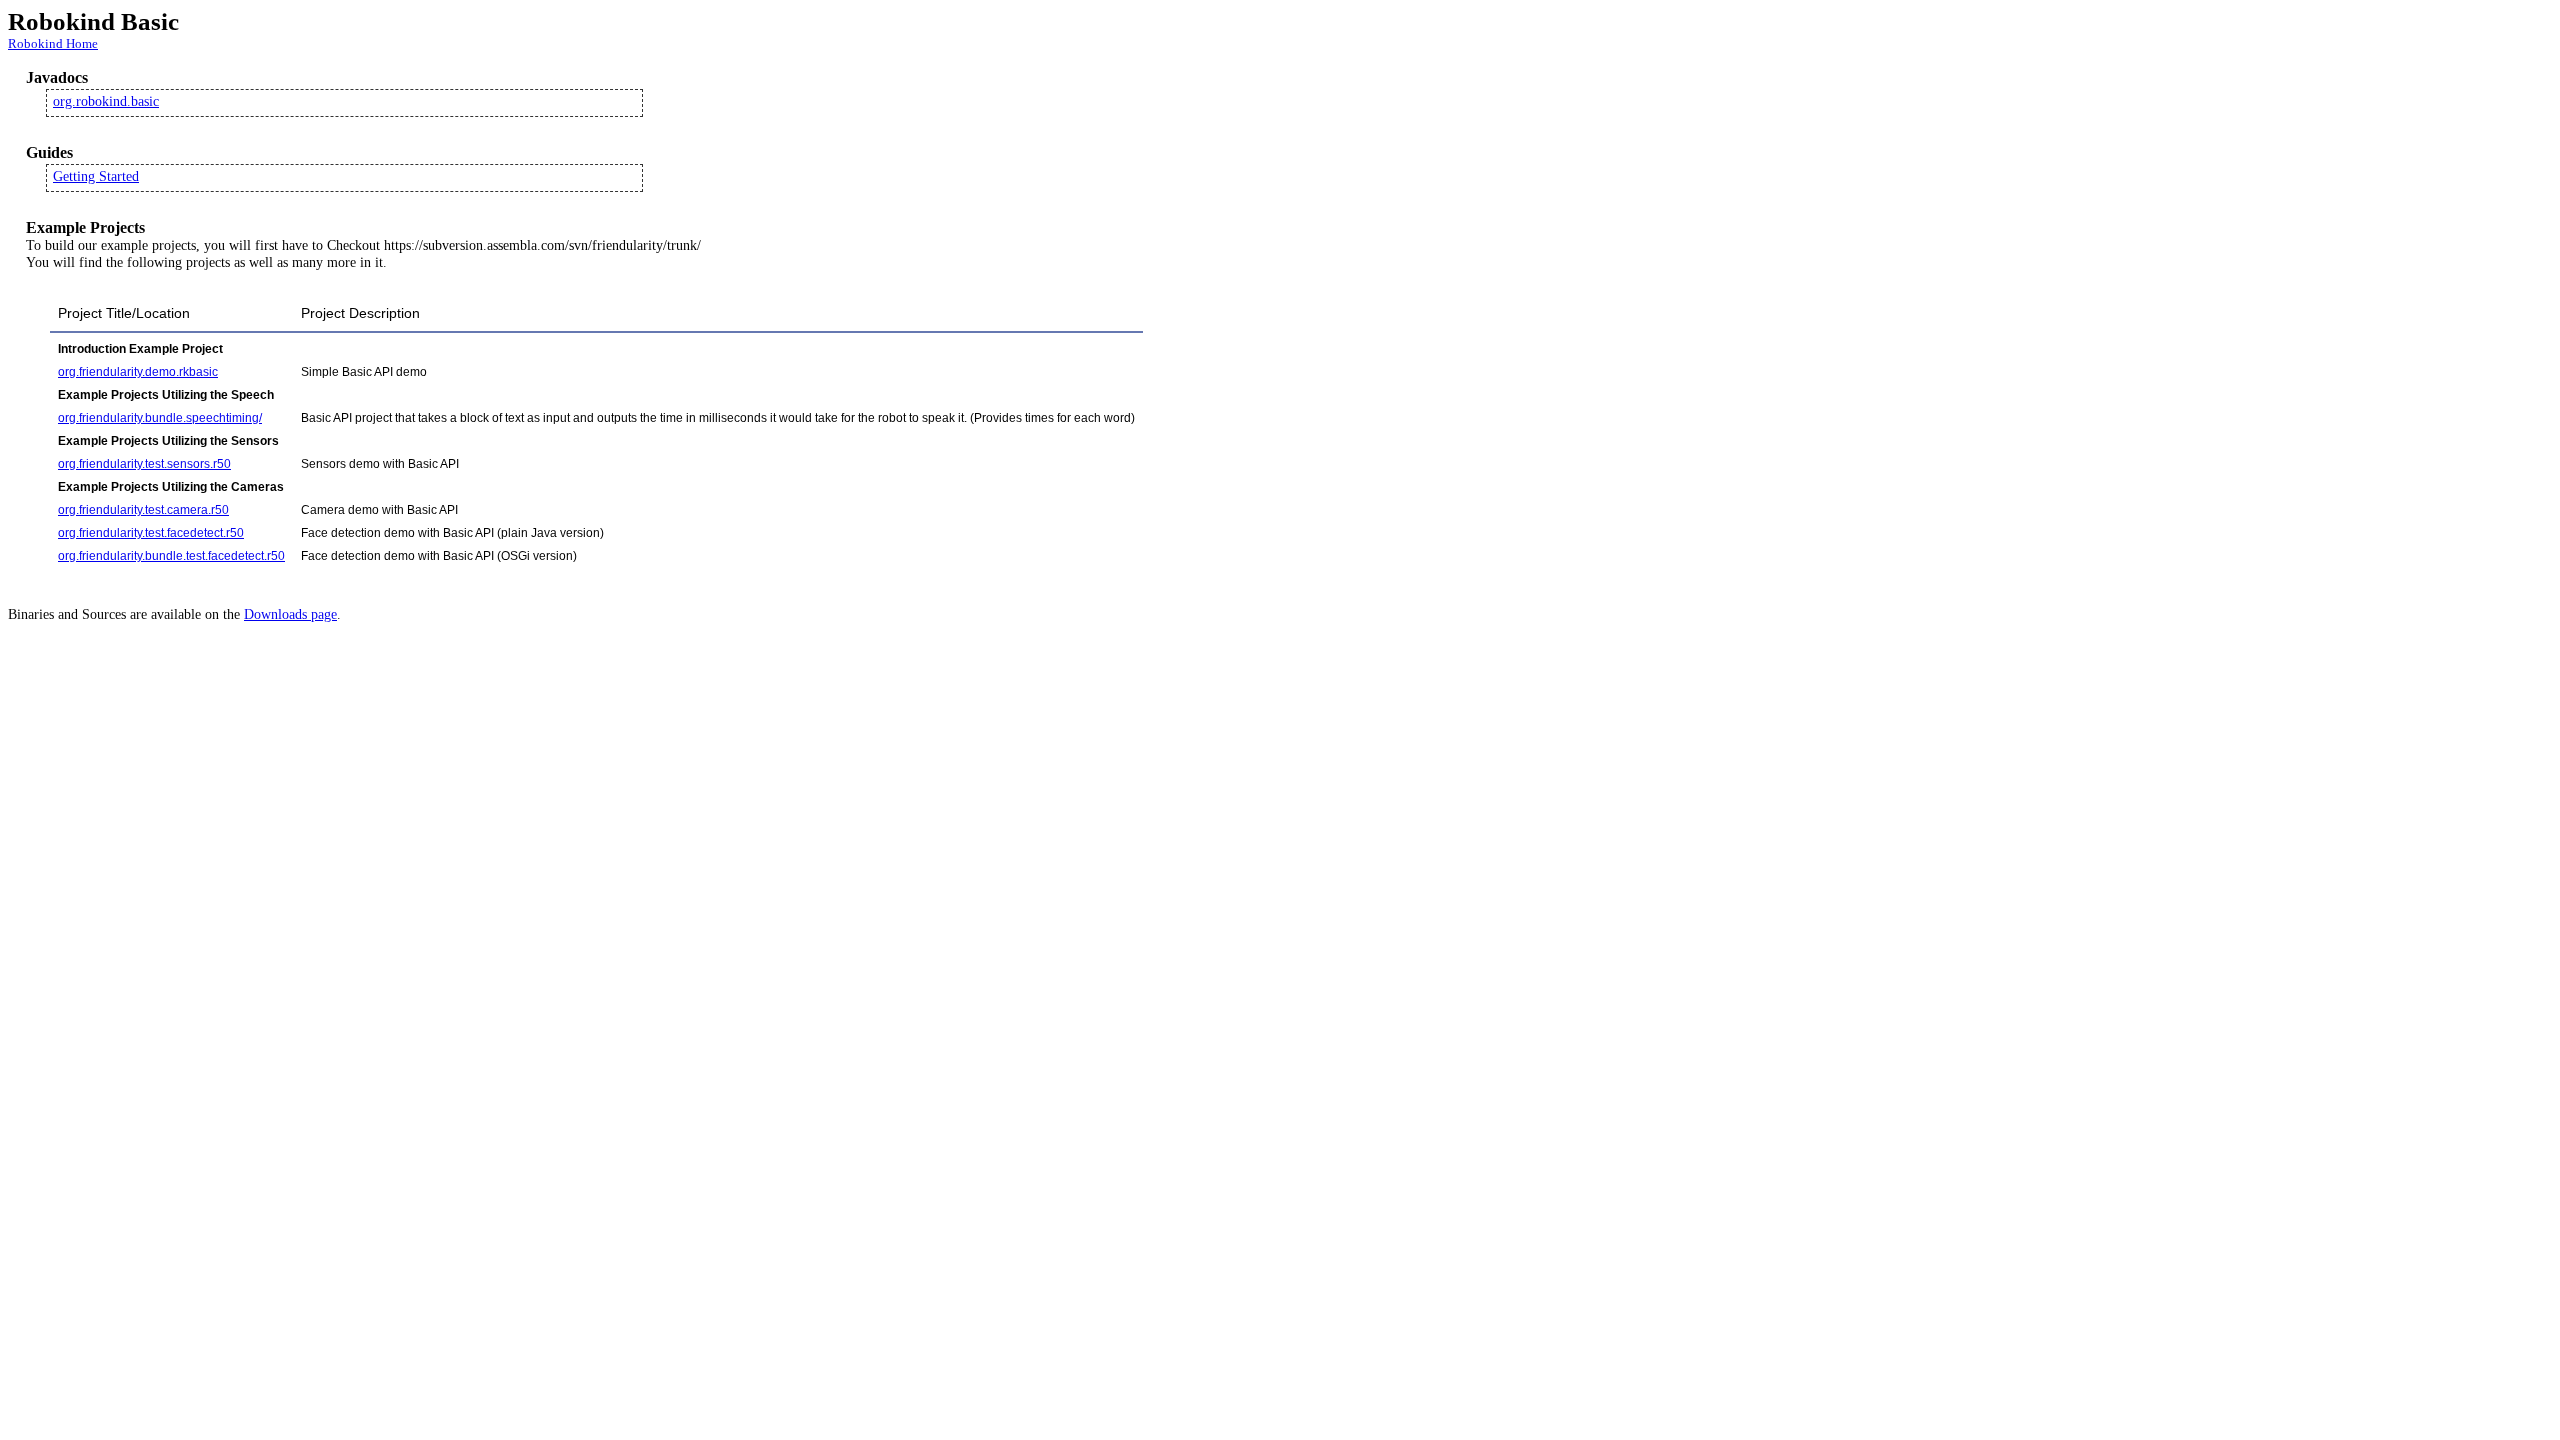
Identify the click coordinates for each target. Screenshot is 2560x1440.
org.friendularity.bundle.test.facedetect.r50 (171, 556)
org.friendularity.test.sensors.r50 (144, 464)
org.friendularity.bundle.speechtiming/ (160, 418)
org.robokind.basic (106, 101)
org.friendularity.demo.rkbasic (138, 372)
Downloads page (290, 614)
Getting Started (96, 176)
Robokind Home (53, 43)
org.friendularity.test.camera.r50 (143, 510)
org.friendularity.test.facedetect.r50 (151, 533)
